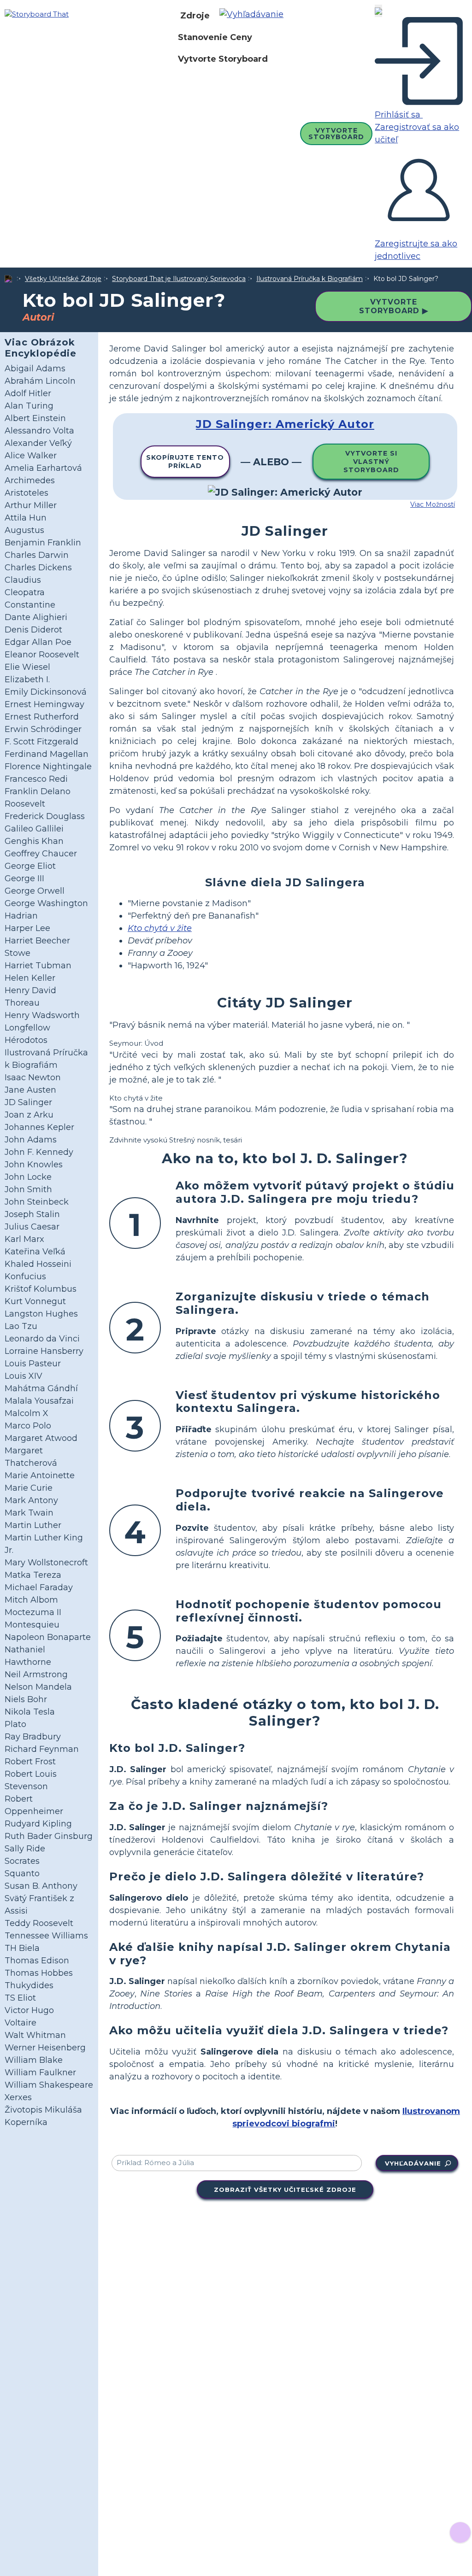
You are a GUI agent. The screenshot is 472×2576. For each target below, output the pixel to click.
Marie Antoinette (40, 1475)
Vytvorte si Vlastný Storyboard (371, 462)
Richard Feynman (42, 1749)
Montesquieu (32, 1625)
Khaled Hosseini (38, 1264)
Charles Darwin (37, 555)
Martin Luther (33, 1525)
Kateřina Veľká (35, 1252)
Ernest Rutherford (42, 717)
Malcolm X (27, 1413)
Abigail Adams (35, 369)
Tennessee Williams (46, 1936)
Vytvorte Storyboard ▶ (394, 306)
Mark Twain (29, 1513)
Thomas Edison (37, 1961)
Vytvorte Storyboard (223, 59)
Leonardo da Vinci (42, 1339)
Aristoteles (27, 493)
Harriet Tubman (38, 966)
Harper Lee (27, 928)
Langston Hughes (41, 1314)
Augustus (24, 530)
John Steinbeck (37, 1202)
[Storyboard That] (37, 14)
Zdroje (195, 16)
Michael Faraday (39, 1587)
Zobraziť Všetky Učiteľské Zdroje (285, 2190)
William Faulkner (40, 2073)
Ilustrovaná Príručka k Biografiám (310, 279)
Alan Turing (29, 406)
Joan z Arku (29, 1115)
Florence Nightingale (48, 767)
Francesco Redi (36, 779)
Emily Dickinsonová (46, 692)
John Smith (28, 1189)
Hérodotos (26, 1040)
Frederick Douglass (45, 816)
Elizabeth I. (27, 679)
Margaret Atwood (41, 1438)
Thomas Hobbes (39, 1973)
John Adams (31, 1140)
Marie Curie (29, 1488)
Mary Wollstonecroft (46, 1563)
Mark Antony (31, 1500)
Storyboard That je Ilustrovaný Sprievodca (179, 279)
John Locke (28, 1177)
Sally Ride (25, 1849)
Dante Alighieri (36, 617)
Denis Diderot (33, 630)
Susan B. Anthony (41, 1886)
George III (24, 878)
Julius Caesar (32, 1227)
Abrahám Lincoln (40, 381)
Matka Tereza (33, 1575)
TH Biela (22, 1948)
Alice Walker (31, 456)
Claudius (23, 580)
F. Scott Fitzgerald (41, 742)
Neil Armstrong (36, 1674)
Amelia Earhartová (43, 468)
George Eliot (30, 866)
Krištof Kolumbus (41, 1289)
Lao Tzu (21, 1326)
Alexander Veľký (38, 443)
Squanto (22, 1873)
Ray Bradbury (33, 1737)
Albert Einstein (35, 418)
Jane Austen (30, 1090)
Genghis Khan (34, 841)
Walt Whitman (35, 2035)
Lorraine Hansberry (44, 1351)
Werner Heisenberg (45, 2048)
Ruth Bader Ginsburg (49, 1836)
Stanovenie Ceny (215, 37)
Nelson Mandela (38, 1687)
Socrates (22, 1861)
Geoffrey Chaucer (41, 854)
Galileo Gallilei (34, 829)
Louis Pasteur (33, 1364)
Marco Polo (28, 1426)
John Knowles (34, 1165)
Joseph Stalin (32, 1214)
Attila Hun (26, 518)
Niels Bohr (26, 1699)
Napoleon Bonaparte (48, 1637)
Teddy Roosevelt (39, 1923)
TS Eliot (20, 1998)
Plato (15, 1724)
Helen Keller (30, 978)
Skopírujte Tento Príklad (185, 462)
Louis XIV (24, 1376)
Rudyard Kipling (38, 1824)
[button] (255, 16)
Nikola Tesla (30, 1712)
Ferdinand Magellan (47, 754)
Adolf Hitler (28, 393)
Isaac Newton (33, 1077)
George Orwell (35, 891)
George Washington (46, 903)
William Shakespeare (49, 2085)
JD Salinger (28, 1102)
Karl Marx (24, 1239)
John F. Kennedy (39, 1152)
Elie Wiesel (27, 667)
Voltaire (21, 2023)
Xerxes (18, 2097)
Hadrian (21, 916)
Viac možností (433, 504)
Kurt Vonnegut (35, 1301)
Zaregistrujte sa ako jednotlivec (416, 250)
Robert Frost (30, 1762)
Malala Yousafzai (39, 1401)
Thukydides (29, 1985)
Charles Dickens (38, 568)
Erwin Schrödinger (43, 729)
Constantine (30, 605)
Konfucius (25, 1276)
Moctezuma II (33, 1612)
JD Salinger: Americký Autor (285, 424)
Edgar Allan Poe (38, 642)
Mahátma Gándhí (41, 1388)
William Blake (34, 2060)
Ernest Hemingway (44, 704)
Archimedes (30, 480)
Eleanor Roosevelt (42, 655)
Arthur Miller (31, 505)
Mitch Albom (31, 1600)
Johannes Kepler (39, 1127)
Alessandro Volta (39, 431)
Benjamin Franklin (43, 543)
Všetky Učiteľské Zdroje (63, 279)
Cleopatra (25, 592)
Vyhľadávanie (413, 2163)
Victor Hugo (29, 2010)
